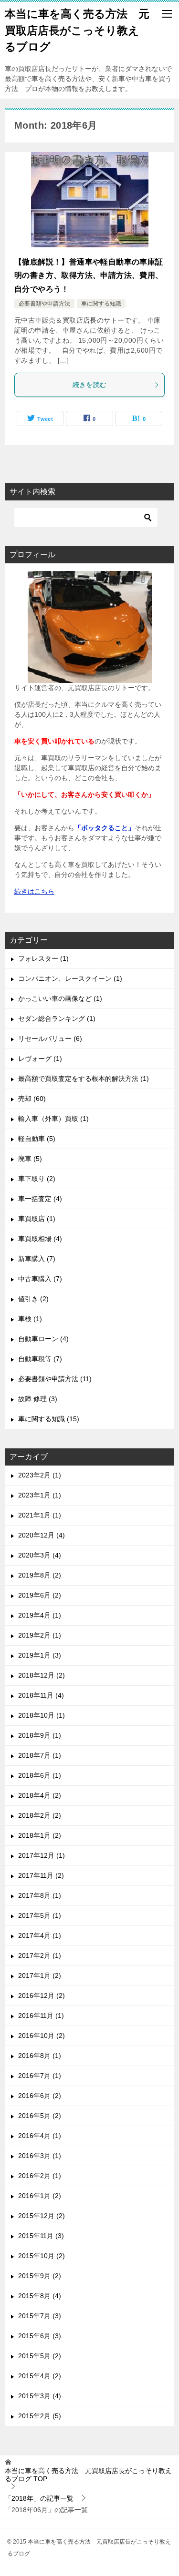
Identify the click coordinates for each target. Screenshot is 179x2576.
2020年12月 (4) (42, 1535)
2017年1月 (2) (40, 1975)
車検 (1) (30, 1319)
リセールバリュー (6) (50, 1039)
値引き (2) (33, 1299)
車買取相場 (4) (40, 1239)
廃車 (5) (30, 1159)
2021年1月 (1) (40, 1515)
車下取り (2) (37, 1179)
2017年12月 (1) (42, 1855)
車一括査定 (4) (40, 1199)
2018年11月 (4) (41, 1695)
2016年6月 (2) (40, 2096)
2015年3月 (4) (40, 2396)
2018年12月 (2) (42, 1675)
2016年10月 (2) (42, 2036)
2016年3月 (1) (40, 2156)
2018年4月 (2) (40, 1795)
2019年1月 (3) (40, 1655)
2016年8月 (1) (40, 2056)
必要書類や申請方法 (44, 304)
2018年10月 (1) (42, 1715)
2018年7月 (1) (40, 1755)
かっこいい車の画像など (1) (60, 998)
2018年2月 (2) (40, 1815)
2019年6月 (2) (40, 1595)
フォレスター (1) (43, 958)
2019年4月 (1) (40, 1615)
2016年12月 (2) (42, 1996)
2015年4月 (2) (40, 2376)
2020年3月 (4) (40, 1555)
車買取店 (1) (37, 1219)
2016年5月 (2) (40, 2116)
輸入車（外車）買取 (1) (53, 1119)
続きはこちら (34, 891)
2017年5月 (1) (40, 1915)
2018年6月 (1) (40, 1775)
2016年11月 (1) (41, 2016)
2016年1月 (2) (40, 2196)
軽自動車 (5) (37, 1139)
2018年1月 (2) (40, 1835)
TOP (88, 2475)
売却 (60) (32, 1099)
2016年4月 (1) (40, 2136)
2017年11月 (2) (41, 1875)
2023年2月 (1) (40, 1475)
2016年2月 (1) (40, 2176)
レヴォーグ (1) (40, 1059)
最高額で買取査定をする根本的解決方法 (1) (84, 1079)
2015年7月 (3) (40, 2316)
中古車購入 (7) (40, 1279)
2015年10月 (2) (42, 2256)
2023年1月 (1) (40, 1495)
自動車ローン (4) (43, 1339)
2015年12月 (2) (42, 2216)
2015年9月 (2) (40, 2276)
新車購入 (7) (37, 1259)
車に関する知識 (101, 304)
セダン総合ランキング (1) (57, 1018)
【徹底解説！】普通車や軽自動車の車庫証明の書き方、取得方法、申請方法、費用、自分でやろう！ (89, 276)
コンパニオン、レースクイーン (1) (70, 978)
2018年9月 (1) (40, 1735)
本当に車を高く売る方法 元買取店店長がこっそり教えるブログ (77, 30)
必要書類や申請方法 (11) (55, 1379)
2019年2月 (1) (40, 1635)
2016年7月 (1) (40, 2076)
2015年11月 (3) (41, 2236)
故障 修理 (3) (38, 1399)
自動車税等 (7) (40, 1359)
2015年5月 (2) (40, 2356)
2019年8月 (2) (40, 1575)
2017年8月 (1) (40, 1895)
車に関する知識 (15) (49, 1419)
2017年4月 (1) (40, 1935)
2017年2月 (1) (40, 1955)
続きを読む (90, 385)
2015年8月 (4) (40, 2296)
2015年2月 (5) (40, 2416)
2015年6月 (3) (40, 2336)
